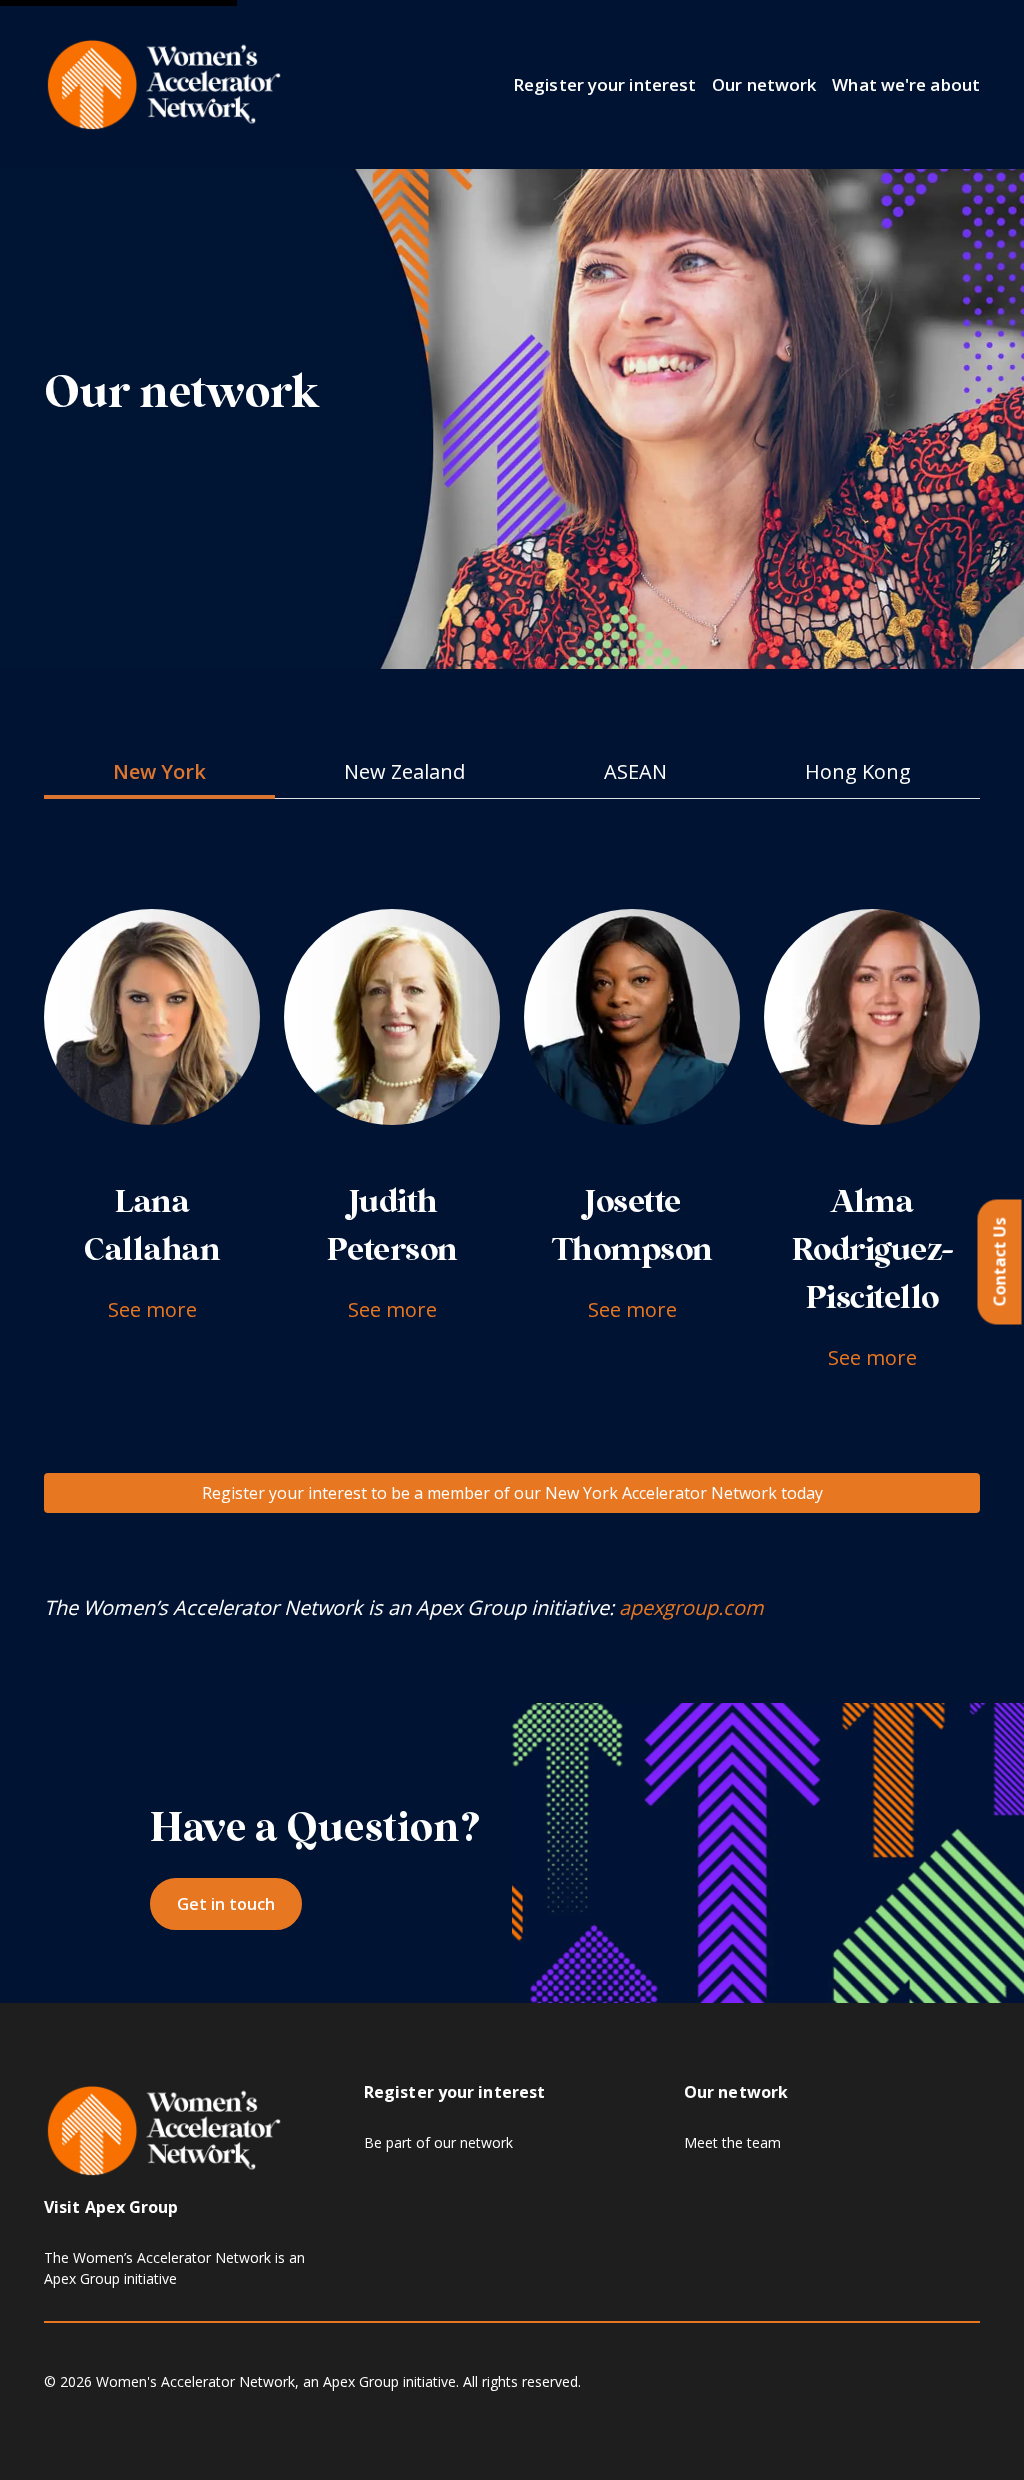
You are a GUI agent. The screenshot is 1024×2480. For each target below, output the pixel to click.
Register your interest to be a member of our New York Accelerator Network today (512, 1493)
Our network (764, 84)
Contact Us (1000, 1262)
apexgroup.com (691, 1607)
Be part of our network (438, 2142)
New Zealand (404, 771)
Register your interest (604, 84)
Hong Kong (858, 771)
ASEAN (635, 771)
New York (159, 771)
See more (152, 1309)
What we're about (906, 84)
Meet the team (732, 2142)
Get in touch (226, 1904)
